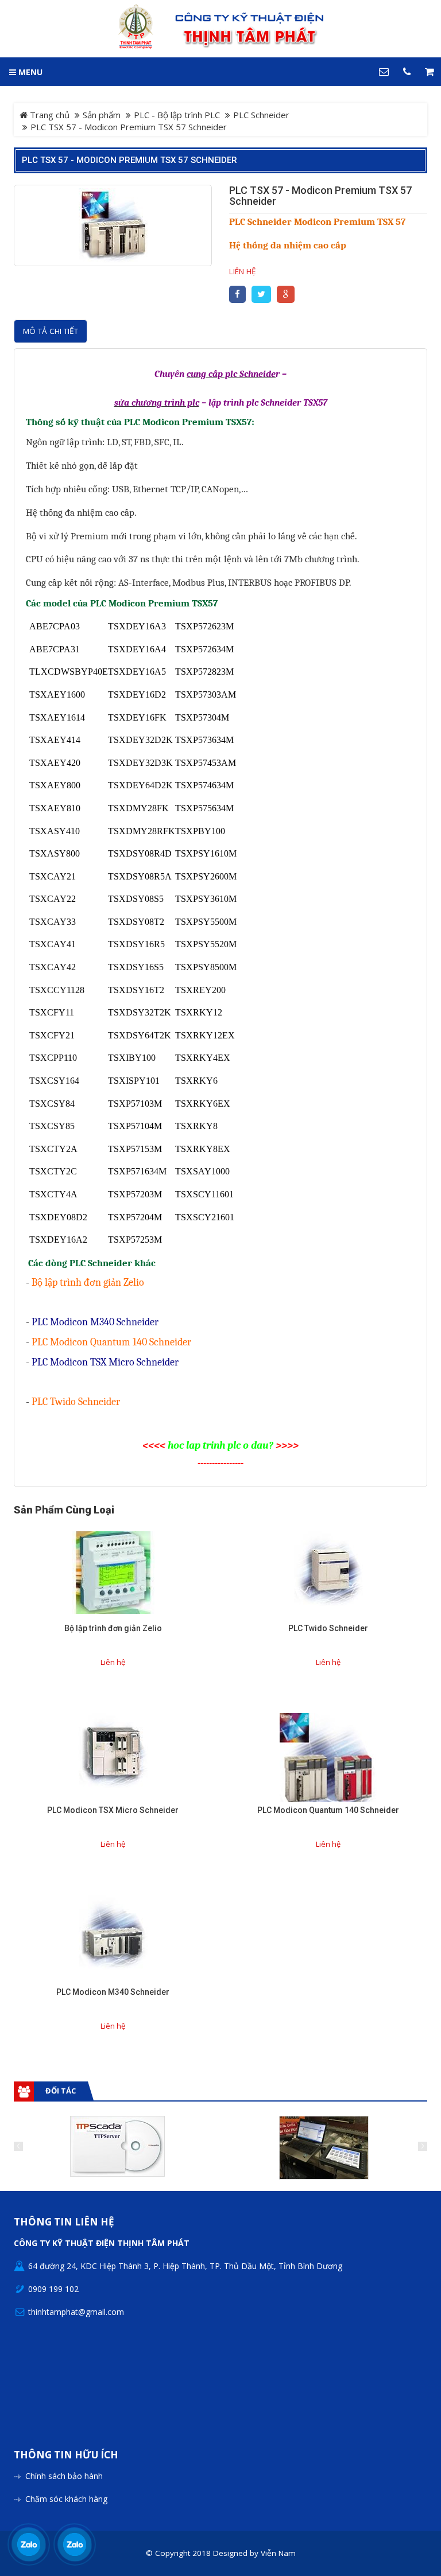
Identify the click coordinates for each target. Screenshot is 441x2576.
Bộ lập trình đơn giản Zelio (113, 1628)
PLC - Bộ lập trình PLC (177, 115)
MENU (29, 72)
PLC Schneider (261, 115)
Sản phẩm (102, 115)
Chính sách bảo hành (64, 2476)
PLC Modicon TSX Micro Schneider (113, 1810)
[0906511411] (75, 2544)
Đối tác (61, 2091)
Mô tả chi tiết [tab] (51, 331)
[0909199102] (29, 2544)
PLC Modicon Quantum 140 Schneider (328, 1810)
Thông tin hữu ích (66, 2455)
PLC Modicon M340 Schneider (113, 1992)
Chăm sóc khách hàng (66, 2499)
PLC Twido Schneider (328, 1628)
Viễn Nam (278, 2553)
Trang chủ (49, 115)
